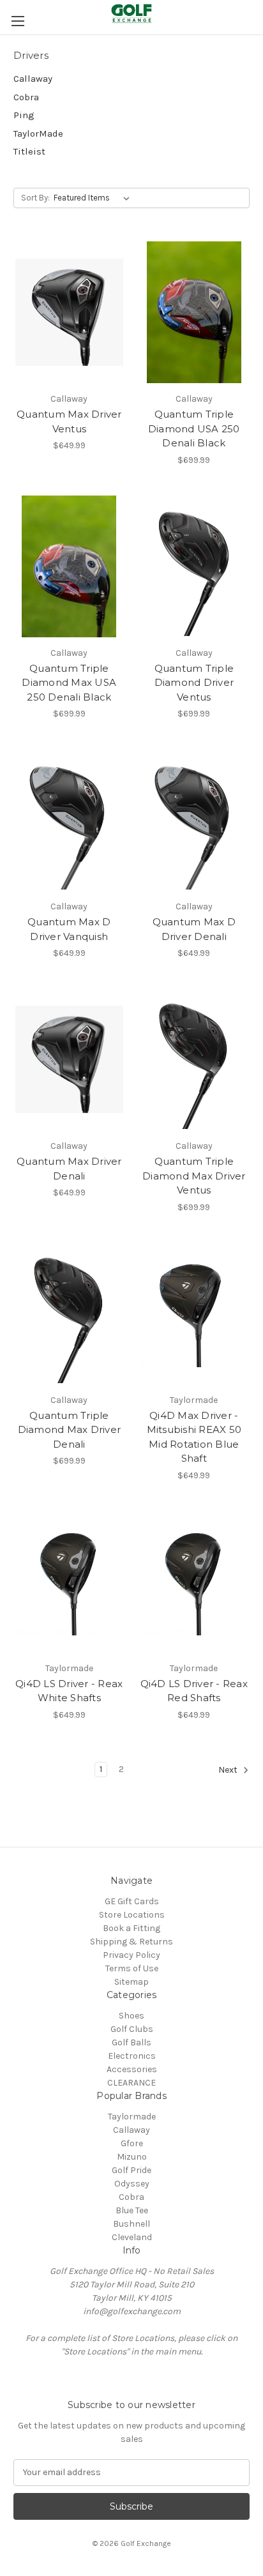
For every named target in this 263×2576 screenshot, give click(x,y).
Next (229, 1770)
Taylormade (132, 2117)
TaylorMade (38, 133)
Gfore (132, 2143)
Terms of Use (132, 1968)
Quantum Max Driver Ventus (69, 421)
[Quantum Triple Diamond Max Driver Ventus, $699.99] (194, 1059)
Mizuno (132, 2157)
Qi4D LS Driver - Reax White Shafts (69, 1691)
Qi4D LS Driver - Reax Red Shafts (194, 1691)
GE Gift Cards (132, 1901)
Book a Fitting (131, 1928)
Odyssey (132, 2184)
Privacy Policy (131, 1955)
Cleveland (132, 2237)
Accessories (132, 2069)
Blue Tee (132, 2210)
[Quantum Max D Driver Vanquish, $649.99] (69, 820)
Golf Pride (131, 2170)
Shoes (131, 2016)
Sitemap (131, 1982)
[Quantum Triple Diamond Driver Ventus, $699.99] (194, 566)
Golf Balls (131, 2042)
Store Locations (132, 1915)
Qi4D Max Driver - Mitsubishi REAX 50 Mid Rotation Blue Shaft (194, 1437)
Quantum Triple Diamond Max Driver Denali (70, 1430)
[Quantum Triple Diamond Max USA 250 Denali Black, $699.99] (69, 566)
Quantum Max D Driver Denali (194, 929)
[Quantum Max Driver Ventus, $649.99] (69, 312)
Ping (24, 115)
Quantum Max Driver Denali (69, 1169)
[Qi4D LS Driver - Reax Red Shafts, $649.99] (194, 1582)
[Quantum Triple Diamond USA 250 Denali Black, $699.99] (194, 312)
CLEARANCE (131, 2083)
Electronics (132, 2056)
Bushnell (131, 2224)
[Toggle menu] (18, 21)
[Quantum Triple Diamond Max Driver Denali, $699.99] (69, 1314)
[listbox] (94, 198)
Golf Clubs (132, 2029)
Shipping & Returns (131, 1942)
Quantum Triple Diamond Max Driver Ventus (194, 1176)
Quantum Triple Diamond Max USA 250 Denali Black (69, 683)
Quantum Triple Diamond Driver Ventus (194, 683)
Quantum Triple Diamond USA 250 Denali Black (194, 428)
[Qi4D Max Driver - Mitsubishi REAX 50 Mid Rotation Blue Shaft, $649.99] (194, 1314)
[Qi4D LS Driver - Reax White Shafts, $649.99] (69, 1582)
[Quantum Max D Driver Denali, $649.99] (194, 820)
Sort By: (35, 198)
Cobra (26, 97)
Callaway (33, 79)
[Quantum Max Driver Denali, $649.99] (69, 1059)
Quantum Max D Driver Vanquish (69, 929)
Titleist (29, 151)
